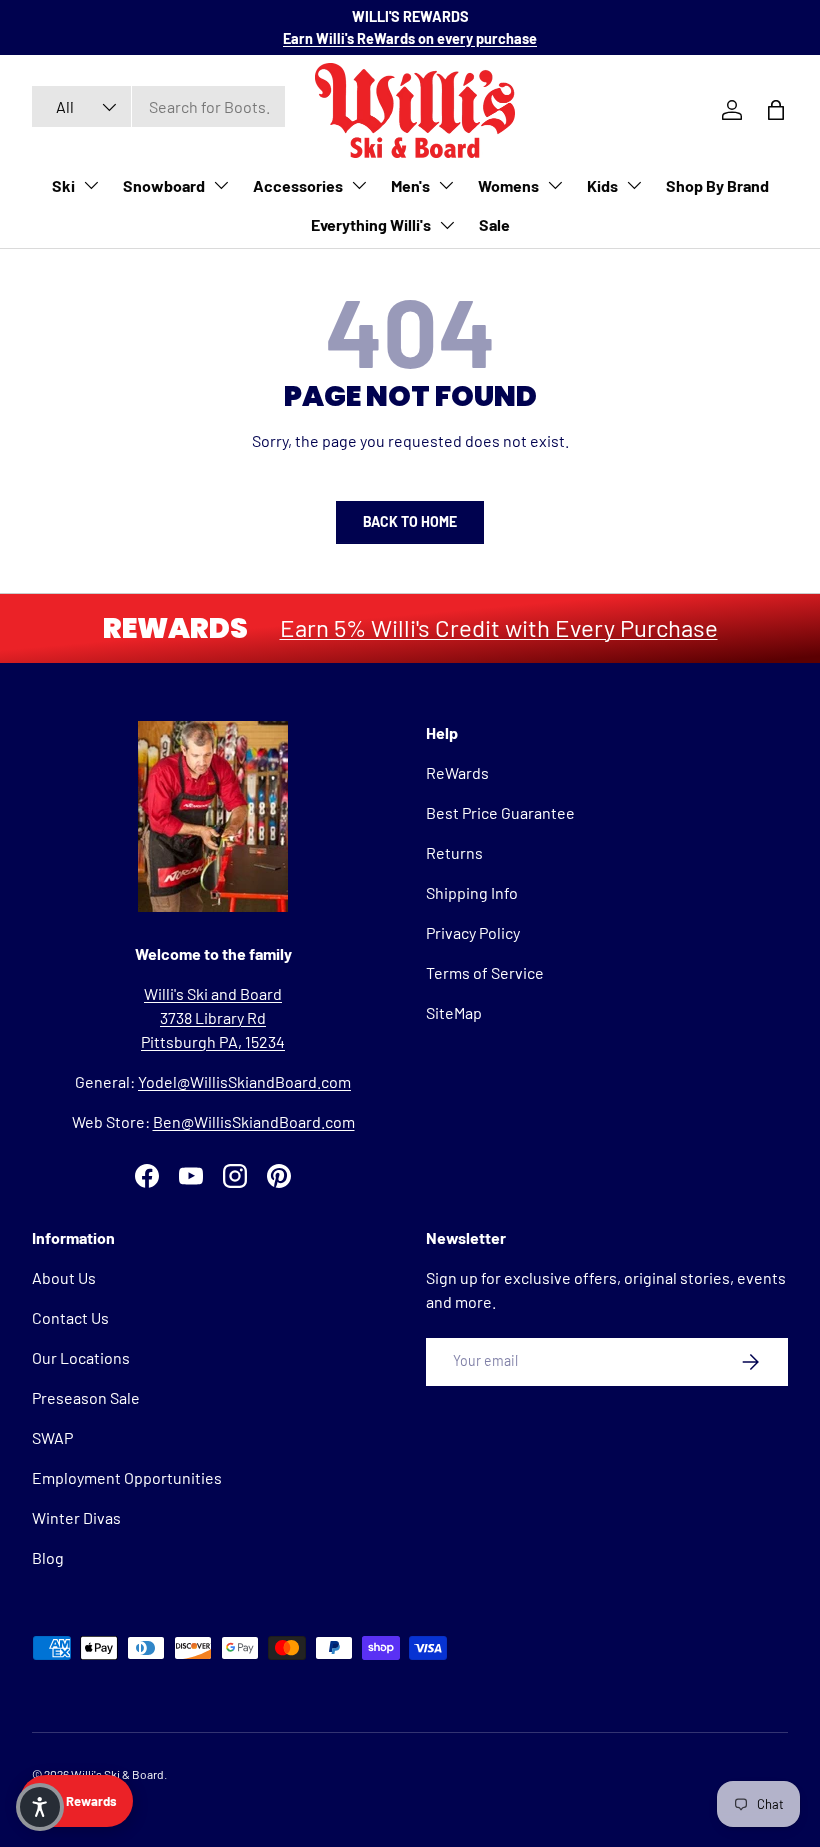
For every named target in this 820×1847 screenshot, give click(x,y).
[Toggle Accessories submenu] (359, 185)
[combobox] (158, 106)
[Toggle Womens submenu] (555, 185)
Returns (454, 852)
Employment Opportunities (127, 1477)
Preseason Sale (86, 1397)
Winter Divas (76, 1517)
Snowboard (164, 185)
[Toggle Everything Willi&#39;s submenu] (447, 225)
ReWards (457, 772)
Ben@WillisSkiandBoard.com (254, 1121)
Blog (48, 1557)
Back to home (410, 521)
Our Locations (81, 1357)
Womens (508, 185)
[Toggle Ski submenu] (91, 185)
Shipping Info (472, 892)
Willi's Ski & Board (117, 1774)
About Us (64, 1277)
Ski (63, 185)
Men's (410, 185)
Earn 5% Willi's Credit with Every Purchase (499, 627)
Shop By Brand (717, 185)
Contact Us (70, 1317)
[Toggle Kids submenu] (634, 185)
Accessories (298, 185)
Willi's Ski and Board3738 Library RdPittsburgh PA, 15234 (213, 1017)
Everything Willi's (371, 224)
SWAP (52, 1437)
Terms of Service (485, 972)
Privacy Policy (473, 932)
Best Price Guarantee (500, 812)
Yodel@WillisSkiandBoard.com (244, 1081)
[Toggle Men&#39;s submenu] (446, 185)
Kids (602, 185)
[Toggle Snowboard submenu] (221, 185)
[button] (40, 1807)
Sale (494, 224)
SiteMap (454, 1012)
